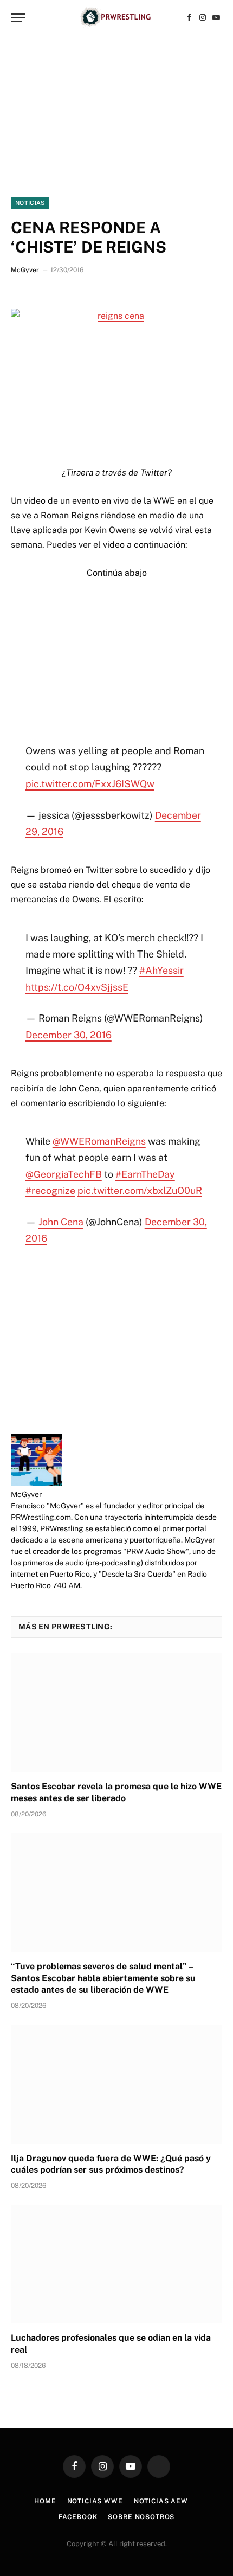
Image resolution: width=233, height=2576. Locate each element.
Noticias (30, 203)
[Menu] (18, 18)
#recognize (50, 1190)
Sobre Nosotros (141, 2517)
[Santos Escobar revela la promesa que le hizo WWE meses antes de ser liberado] (116, 1713)
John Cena (61, 1222)
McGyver (25, 270)
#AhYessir (161, 970)
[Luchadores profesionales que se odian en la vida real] (116, 2264)
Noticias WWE (95, 2501)
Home (45, 2501)
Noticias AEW (161, 2501)
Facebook (78, 2517)
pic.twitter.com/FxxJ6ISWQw (90, 784)
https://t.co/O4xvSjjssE (77, 987)
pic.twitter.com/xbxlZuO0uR (140, 1190)
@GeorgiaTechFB (64, 1174)
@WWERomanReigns (99, 1141)
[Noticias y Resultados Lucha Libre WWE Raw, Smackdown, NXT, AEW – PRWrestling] (116, 18)
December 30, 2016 (69, 1035)
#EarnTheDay (145, 1174)
